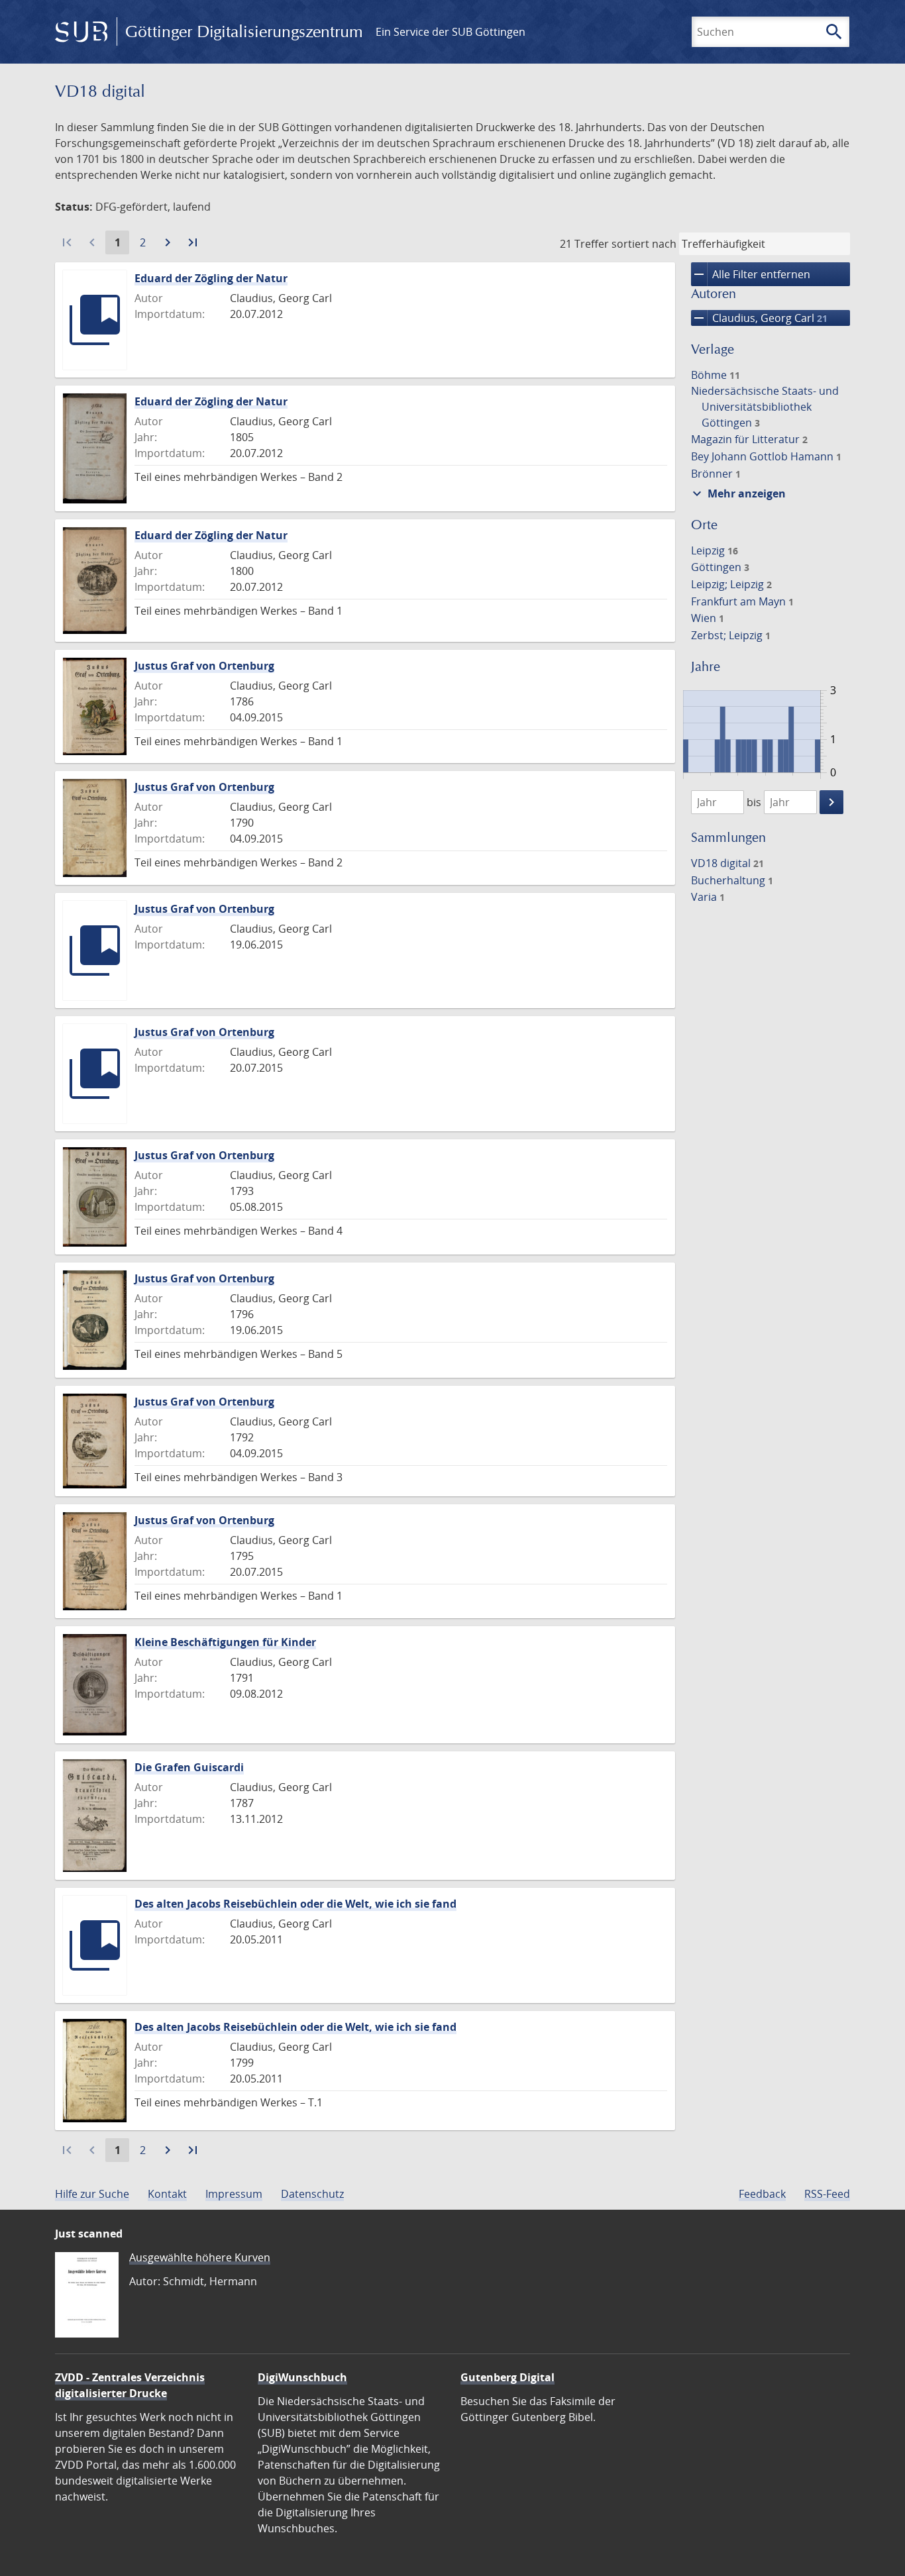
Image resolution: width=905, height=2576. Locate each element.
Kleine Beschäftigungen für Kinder (225, 1642)
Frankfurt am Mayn (742, 601)
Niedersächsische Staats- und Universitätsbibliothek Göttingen (765, 407)
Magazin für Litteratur (749, 439)
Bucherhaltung (732, 880)
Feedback (762, 2194)
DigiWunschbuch (302, 2377)
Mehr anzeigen (737, 493)
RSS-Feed (827, 2194)
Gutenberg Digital (507, 2377)
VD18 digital (727, 863)
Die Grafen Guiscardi (189, 1767)
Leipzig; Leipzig (731, 584)
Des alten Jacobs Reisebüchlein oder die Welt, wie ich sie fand (295, 1904)
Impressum (234, 2194)
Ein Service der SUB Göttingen (451, 32)
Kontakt (167, 2194)
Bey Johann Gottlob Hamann (766, 456)
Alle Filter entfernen (751, 274)
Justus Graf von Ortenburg (204, 666)
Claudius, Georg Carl (759, 318)
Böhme (716, 375)
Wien (708, 618)
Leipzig (715, 550)
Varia (708, 897)
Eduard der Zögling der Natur (211, 278)
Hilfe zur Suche (92, 2194)
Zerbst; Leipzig (731, 635)
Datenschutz (312, 2194)
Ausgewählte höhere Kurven (200, 2257)
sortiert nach (644, 244)
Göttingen (720, 567)
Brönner (716, 474)
